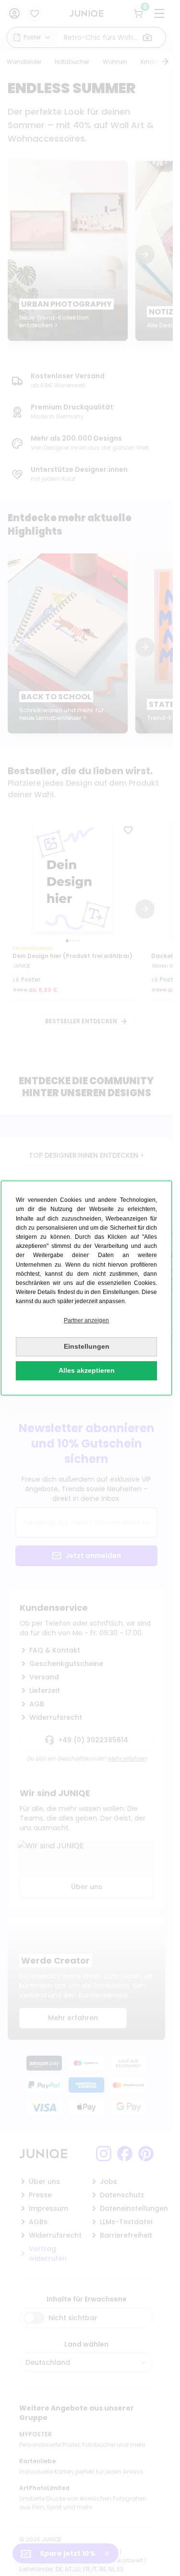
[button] (86, 1321)
